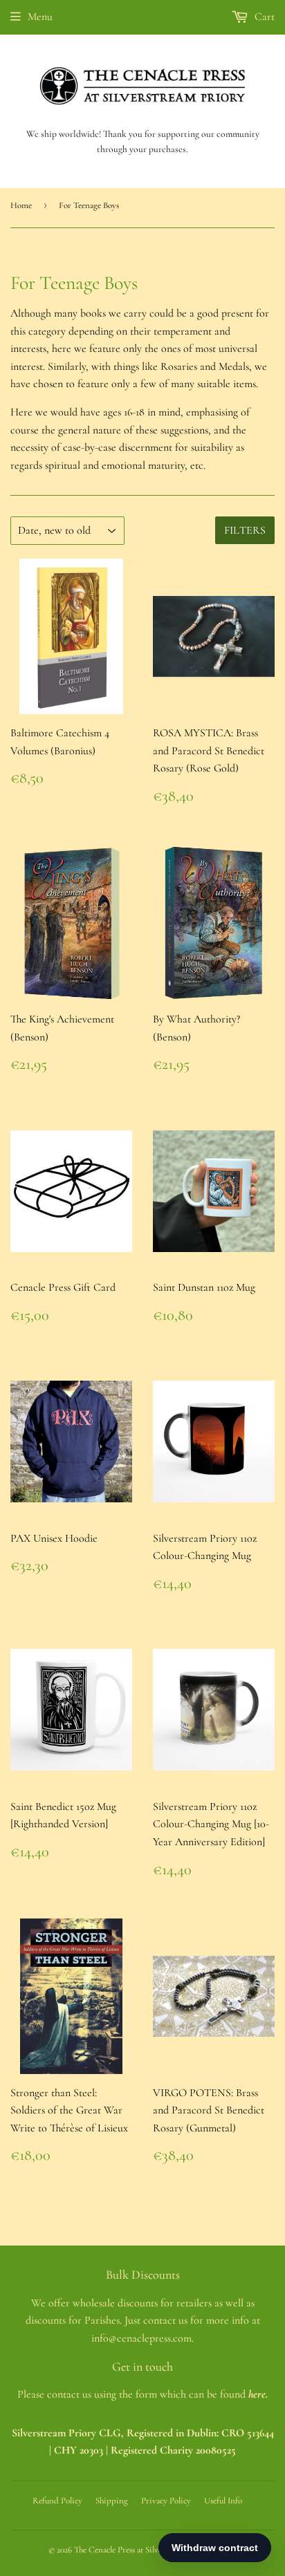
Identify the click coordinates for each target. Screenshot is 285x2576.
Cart (263, 17)
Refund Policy (57, 2501)
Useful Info (223, 2501)
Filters (245, 530)
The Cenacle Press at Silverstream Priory (144, 2550)
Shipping (112, 2501)
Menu (40, 17)
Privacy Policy (166, 2501)
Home (21, 205)
